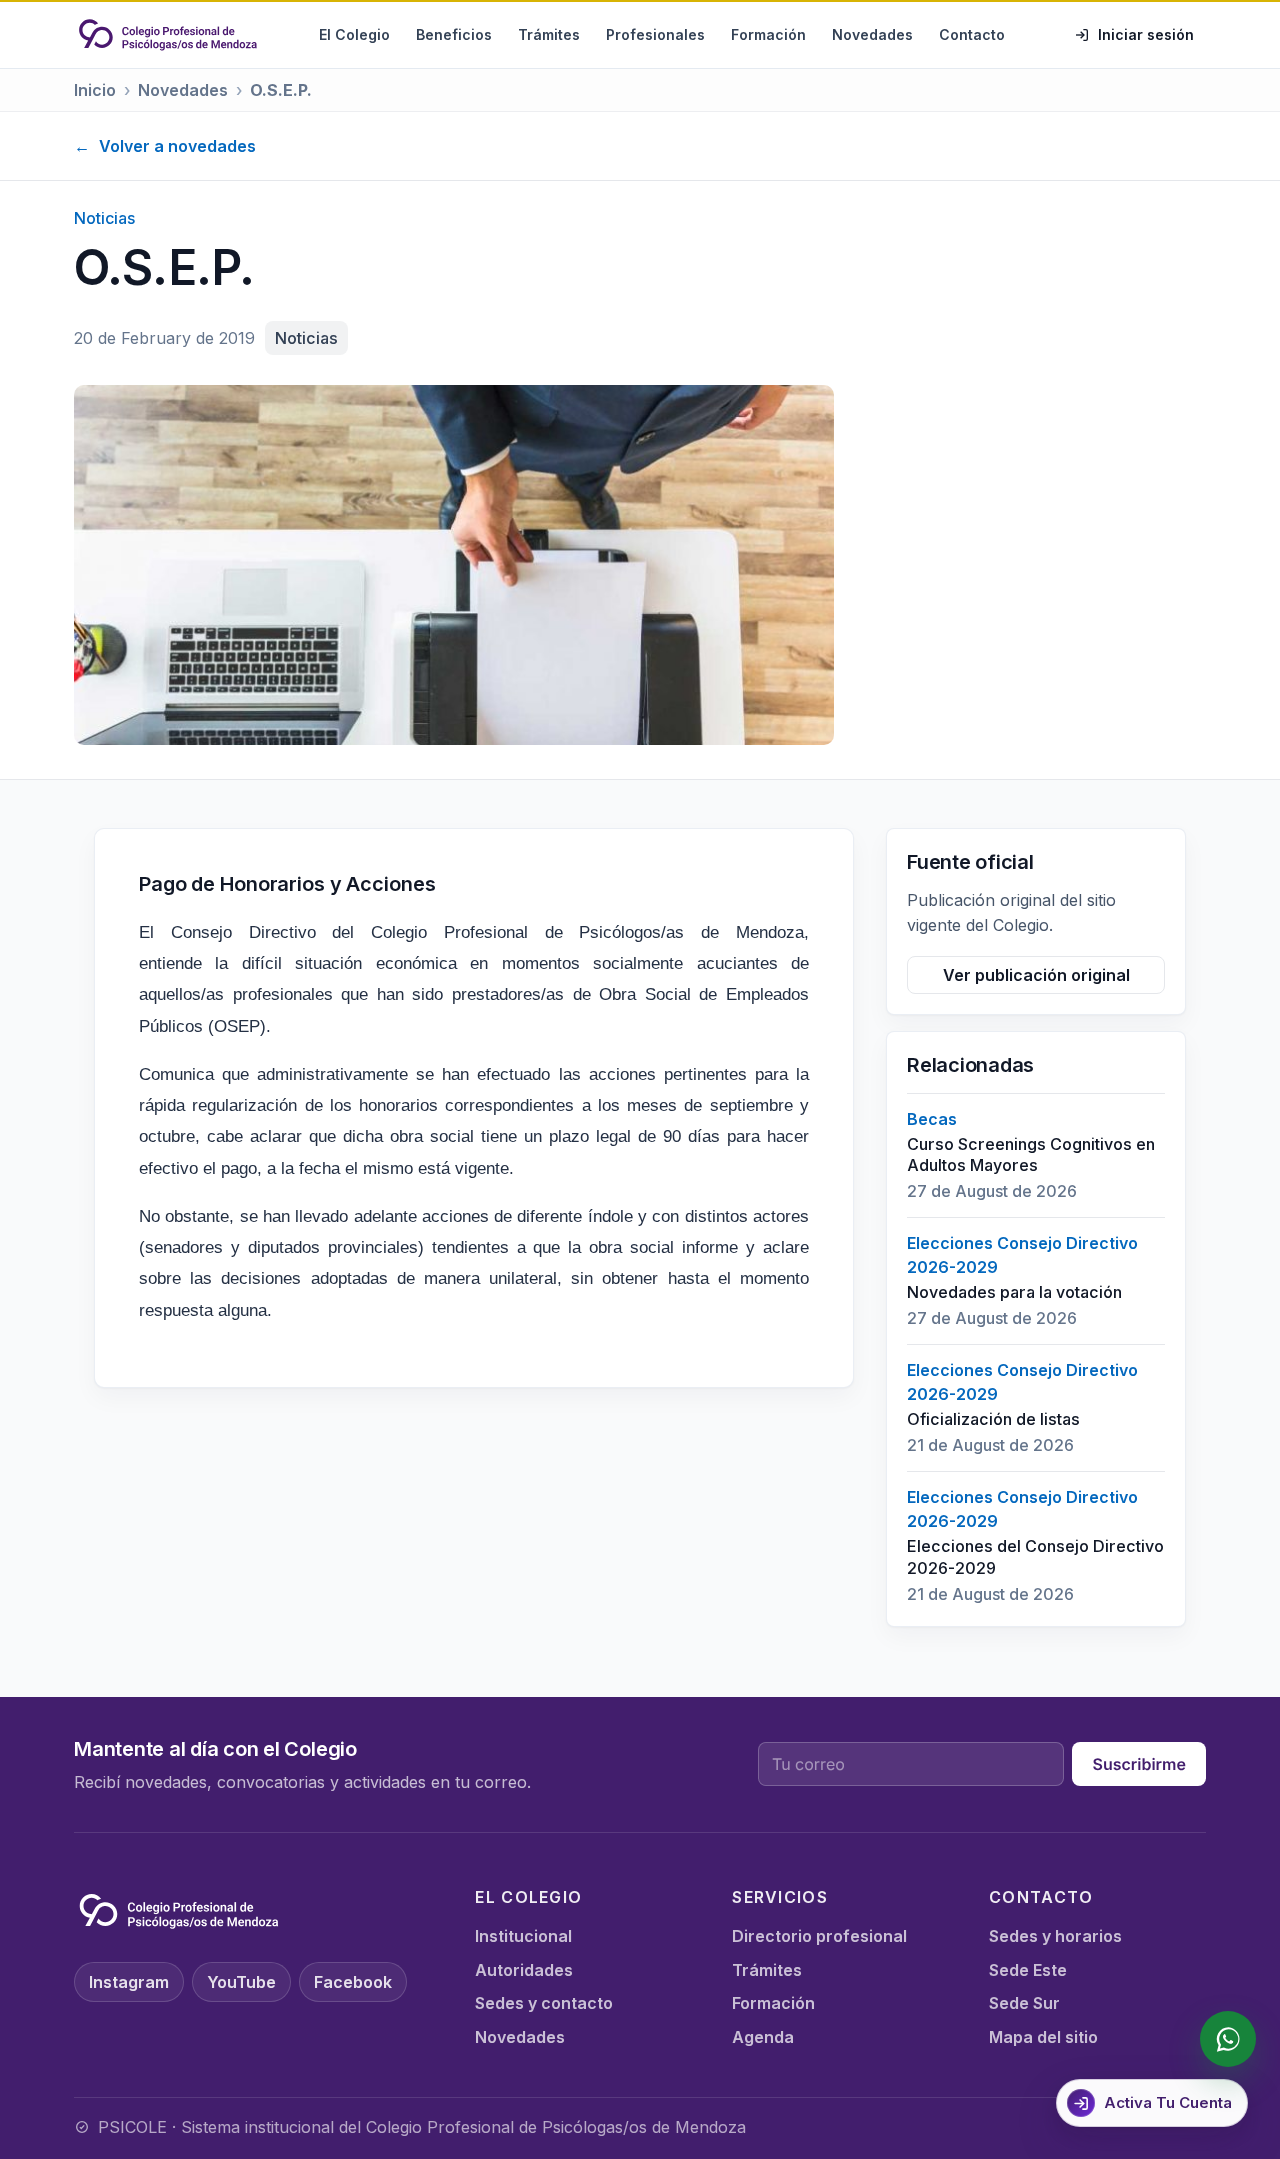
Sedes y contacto (544, 2003)
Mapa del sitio (1043, 2037)
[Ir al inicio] (168, 35)
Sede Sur (1024, 2003)
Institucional (523, 1936)
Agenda (763, 2037)
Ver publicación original (1036, 975)
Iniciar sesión (1146, 34)
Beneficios (454, 34)
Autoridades (524, 1970)
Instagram (129, 1982)
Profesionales (655, 34)
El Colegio (354, 34)
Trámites (549, 34)
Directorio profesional (819, 1936)
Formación (768, 34)
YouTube (241, 1982)
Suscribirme (1139, 1764)
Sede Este (1028, 1970)
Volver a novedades (165, 146)
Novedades (872, 34)
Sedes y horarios (1055, 1936)
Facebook (353, 1982)
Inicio (95, 90)
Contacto (972, 34)
